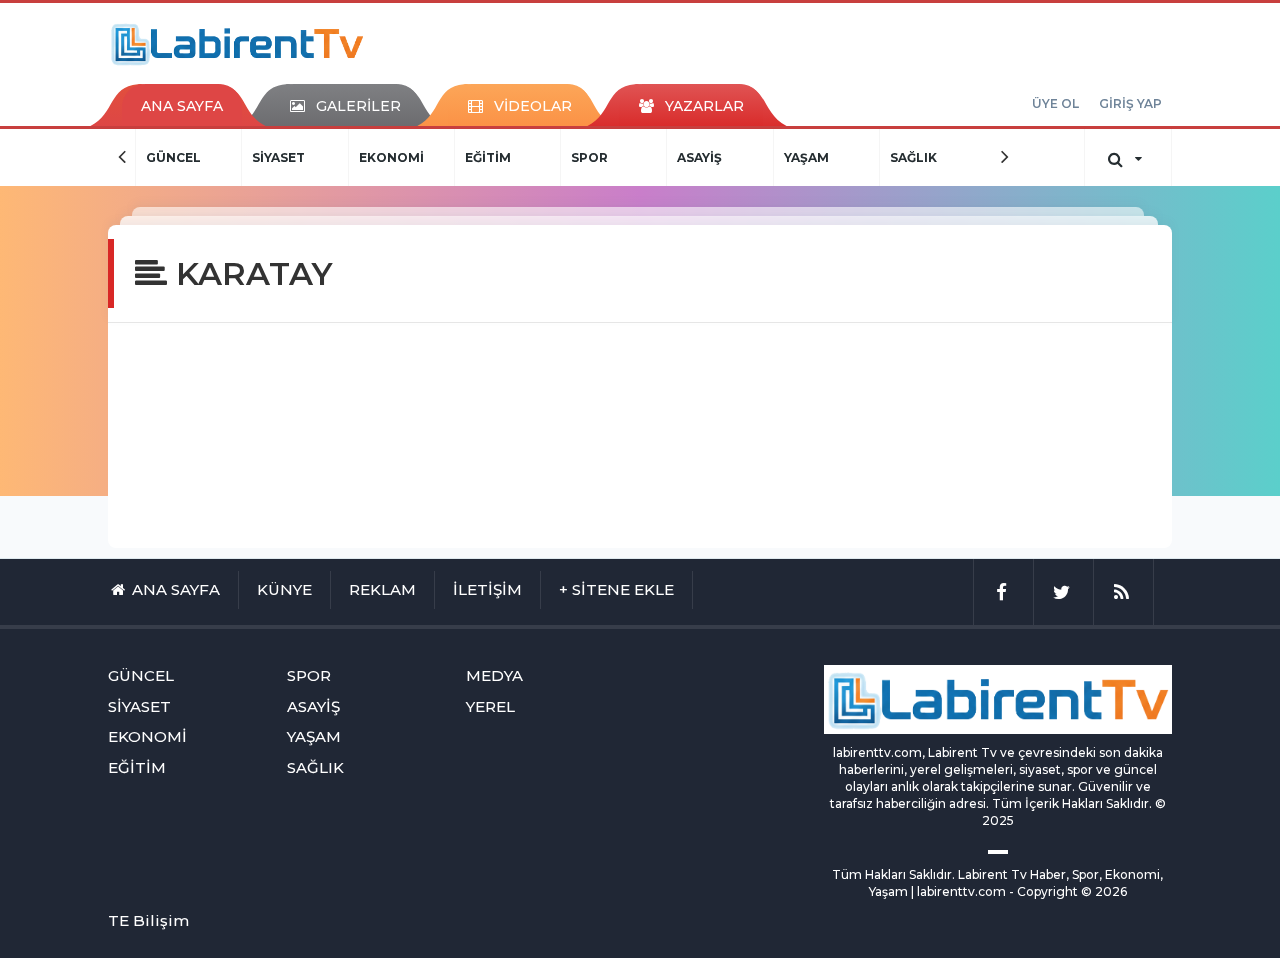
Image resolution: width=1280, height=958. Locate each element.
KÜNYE (284, 589)
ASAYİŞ (622, 157)
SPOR (512, 157)
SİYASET (201, 157)
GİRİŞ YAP (1130, 103)
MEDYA (942, 157)
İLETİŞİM (487, 589)
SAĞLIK (835, 157)
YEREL (490, 706)
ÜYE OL (1055, 103)
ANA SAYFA (182, 106)
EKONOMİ (313, 157)
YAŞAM (728, 157)
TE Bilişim (148, 920)
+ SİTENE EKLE (616, 589)
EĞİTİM (410, 157)
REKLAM (382, 589)
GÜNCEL (141, 675)
